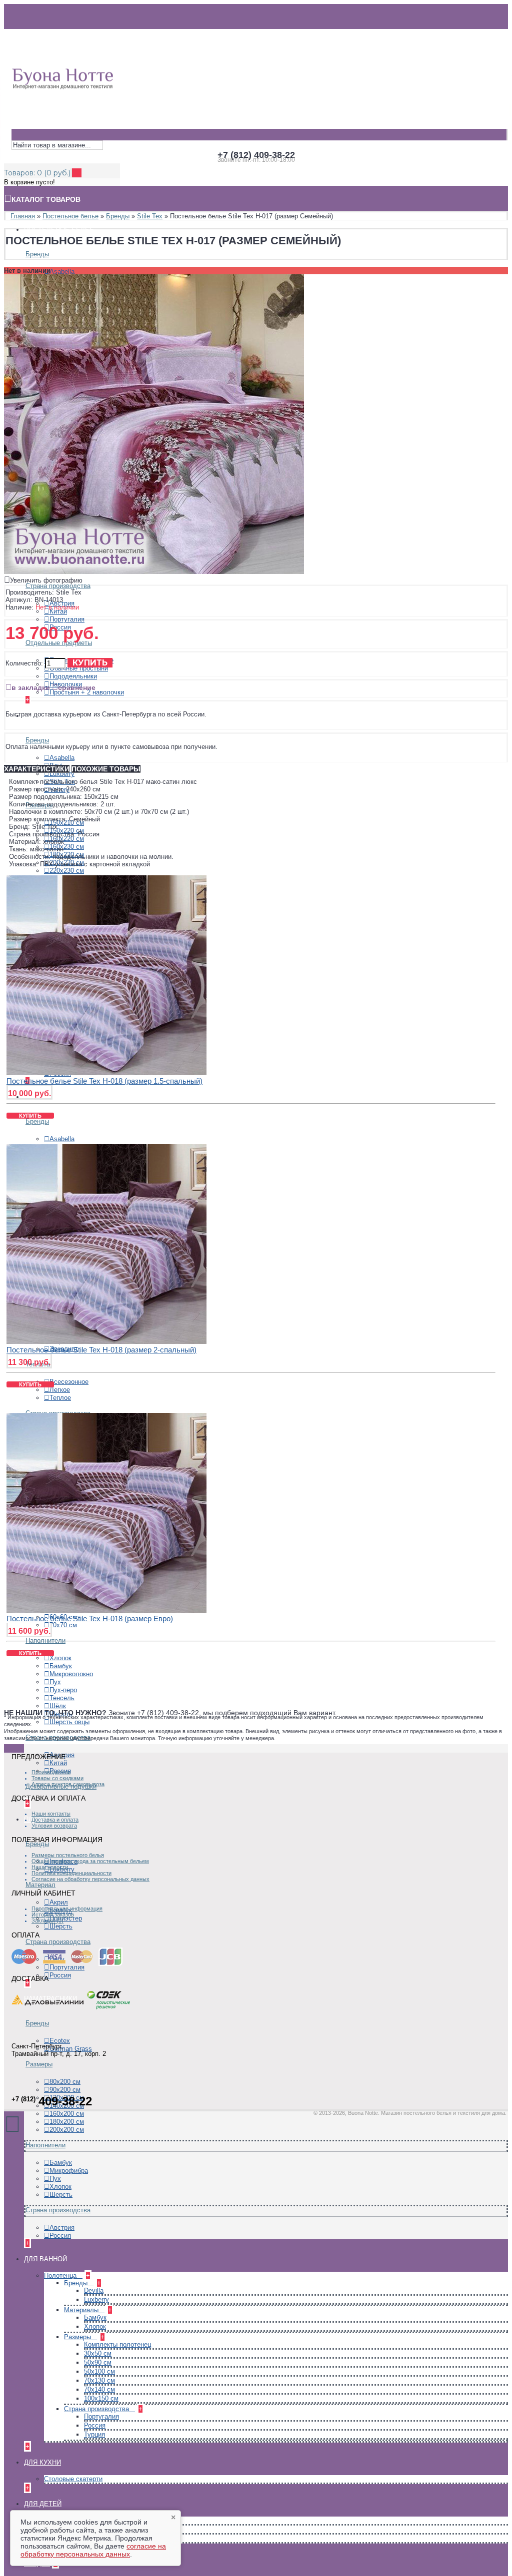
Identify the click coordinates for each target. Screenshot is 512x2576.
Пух (55, 1682)
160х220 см (67, 839)
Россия (60, 1975)
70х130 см (99, 2380)
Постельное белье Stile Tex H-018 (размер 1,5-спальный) (104, 1081)
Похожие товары (106, 769)
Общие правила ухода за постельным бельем (90, 1861)
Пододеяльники (73, 676)
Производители (51, 1772)
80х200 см (65, 2082)
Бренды (37, 254)
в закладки (31, 687)
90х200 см (65, 2090)
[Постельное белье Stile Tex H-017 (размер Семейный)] (154, 572)
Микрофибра (69, 2171)
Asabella (62, 272)
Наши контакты (51, 1814)
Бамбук (61, 1666)
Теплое (60, 1398)
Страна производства (58, 586)
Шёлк (58, 1706)
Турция (94, 2434)
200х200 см (67, 2130)
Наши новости (50, 1867)
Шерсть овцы (69, 1722)
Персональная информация (67, 1909)
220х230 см (67, 871)
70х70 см (63, 1625)
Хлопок (60, 1658)
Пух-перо (63, 1690)
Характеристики (37, 769)
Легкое (60, 1390)
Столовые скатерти (73, 2479)
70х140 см (99, 2389)
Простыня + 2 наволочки (87, 692)
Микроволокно (71, 1674)
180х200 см (67, 2122)
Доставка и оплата (55, 1820)
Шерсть (61, 1926)
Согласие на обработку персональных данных (90, 1879)
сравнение (77, 687)
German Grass (71, 2049)
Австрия (62, 2228)
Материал (40, 1885)
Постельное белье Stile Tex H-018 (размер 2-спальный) (101, 1350)
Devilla (94, 2290)
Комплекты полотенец (117, 2344)
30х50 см (98, 2353)
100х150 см (101, 2398)
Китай (58, 611)
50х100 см (99, 2371)
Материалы (82, 2310)
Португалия (67, 619)
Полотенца (61, 2275)
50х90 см (98, 2362)
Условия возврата (54, 1826)
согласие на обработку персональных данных (93, 2550)
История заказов (53, 1915)
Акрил (59, 1902)
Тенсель (62, 1698)
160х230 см (67, 847)
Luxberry (62, 774)
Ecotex (60, 2041)
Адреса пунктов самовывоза (68, 1784)
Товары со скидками (57, 1778)
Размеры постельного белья (68, 1855)
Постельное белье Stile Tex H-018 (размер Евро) (90, 1618)
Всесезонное (69, 1382)
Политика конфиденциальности (71, 1873)
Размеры (39, 2064)
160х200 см (67, 2114)
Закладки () (47, 1921)
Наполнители (45, 1640)
